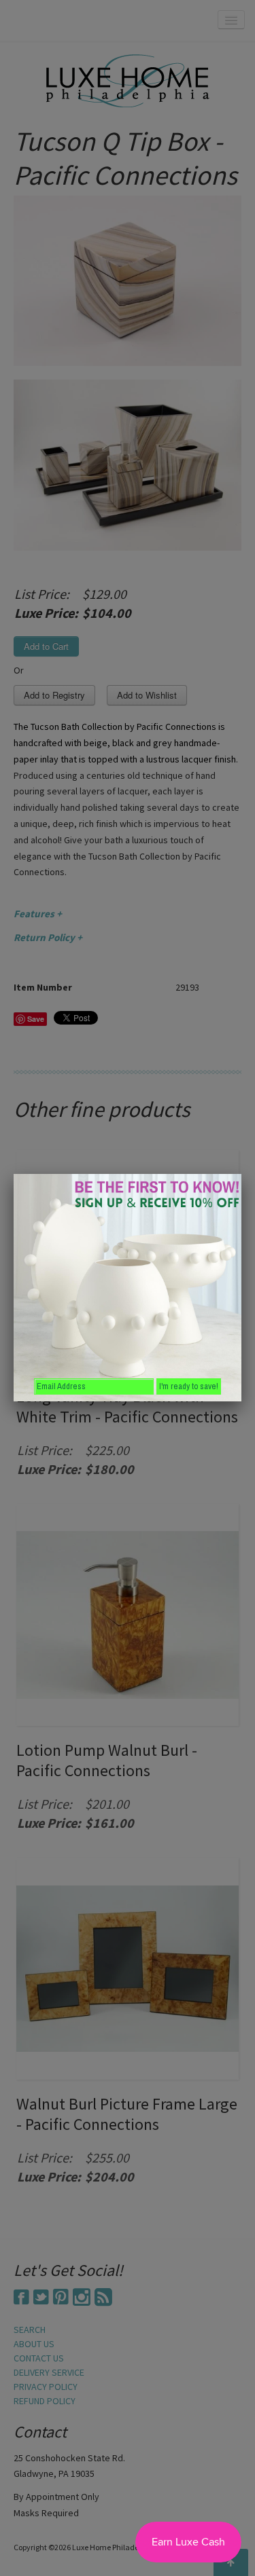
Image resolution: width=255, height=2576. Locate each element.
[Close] (241, 1174)
